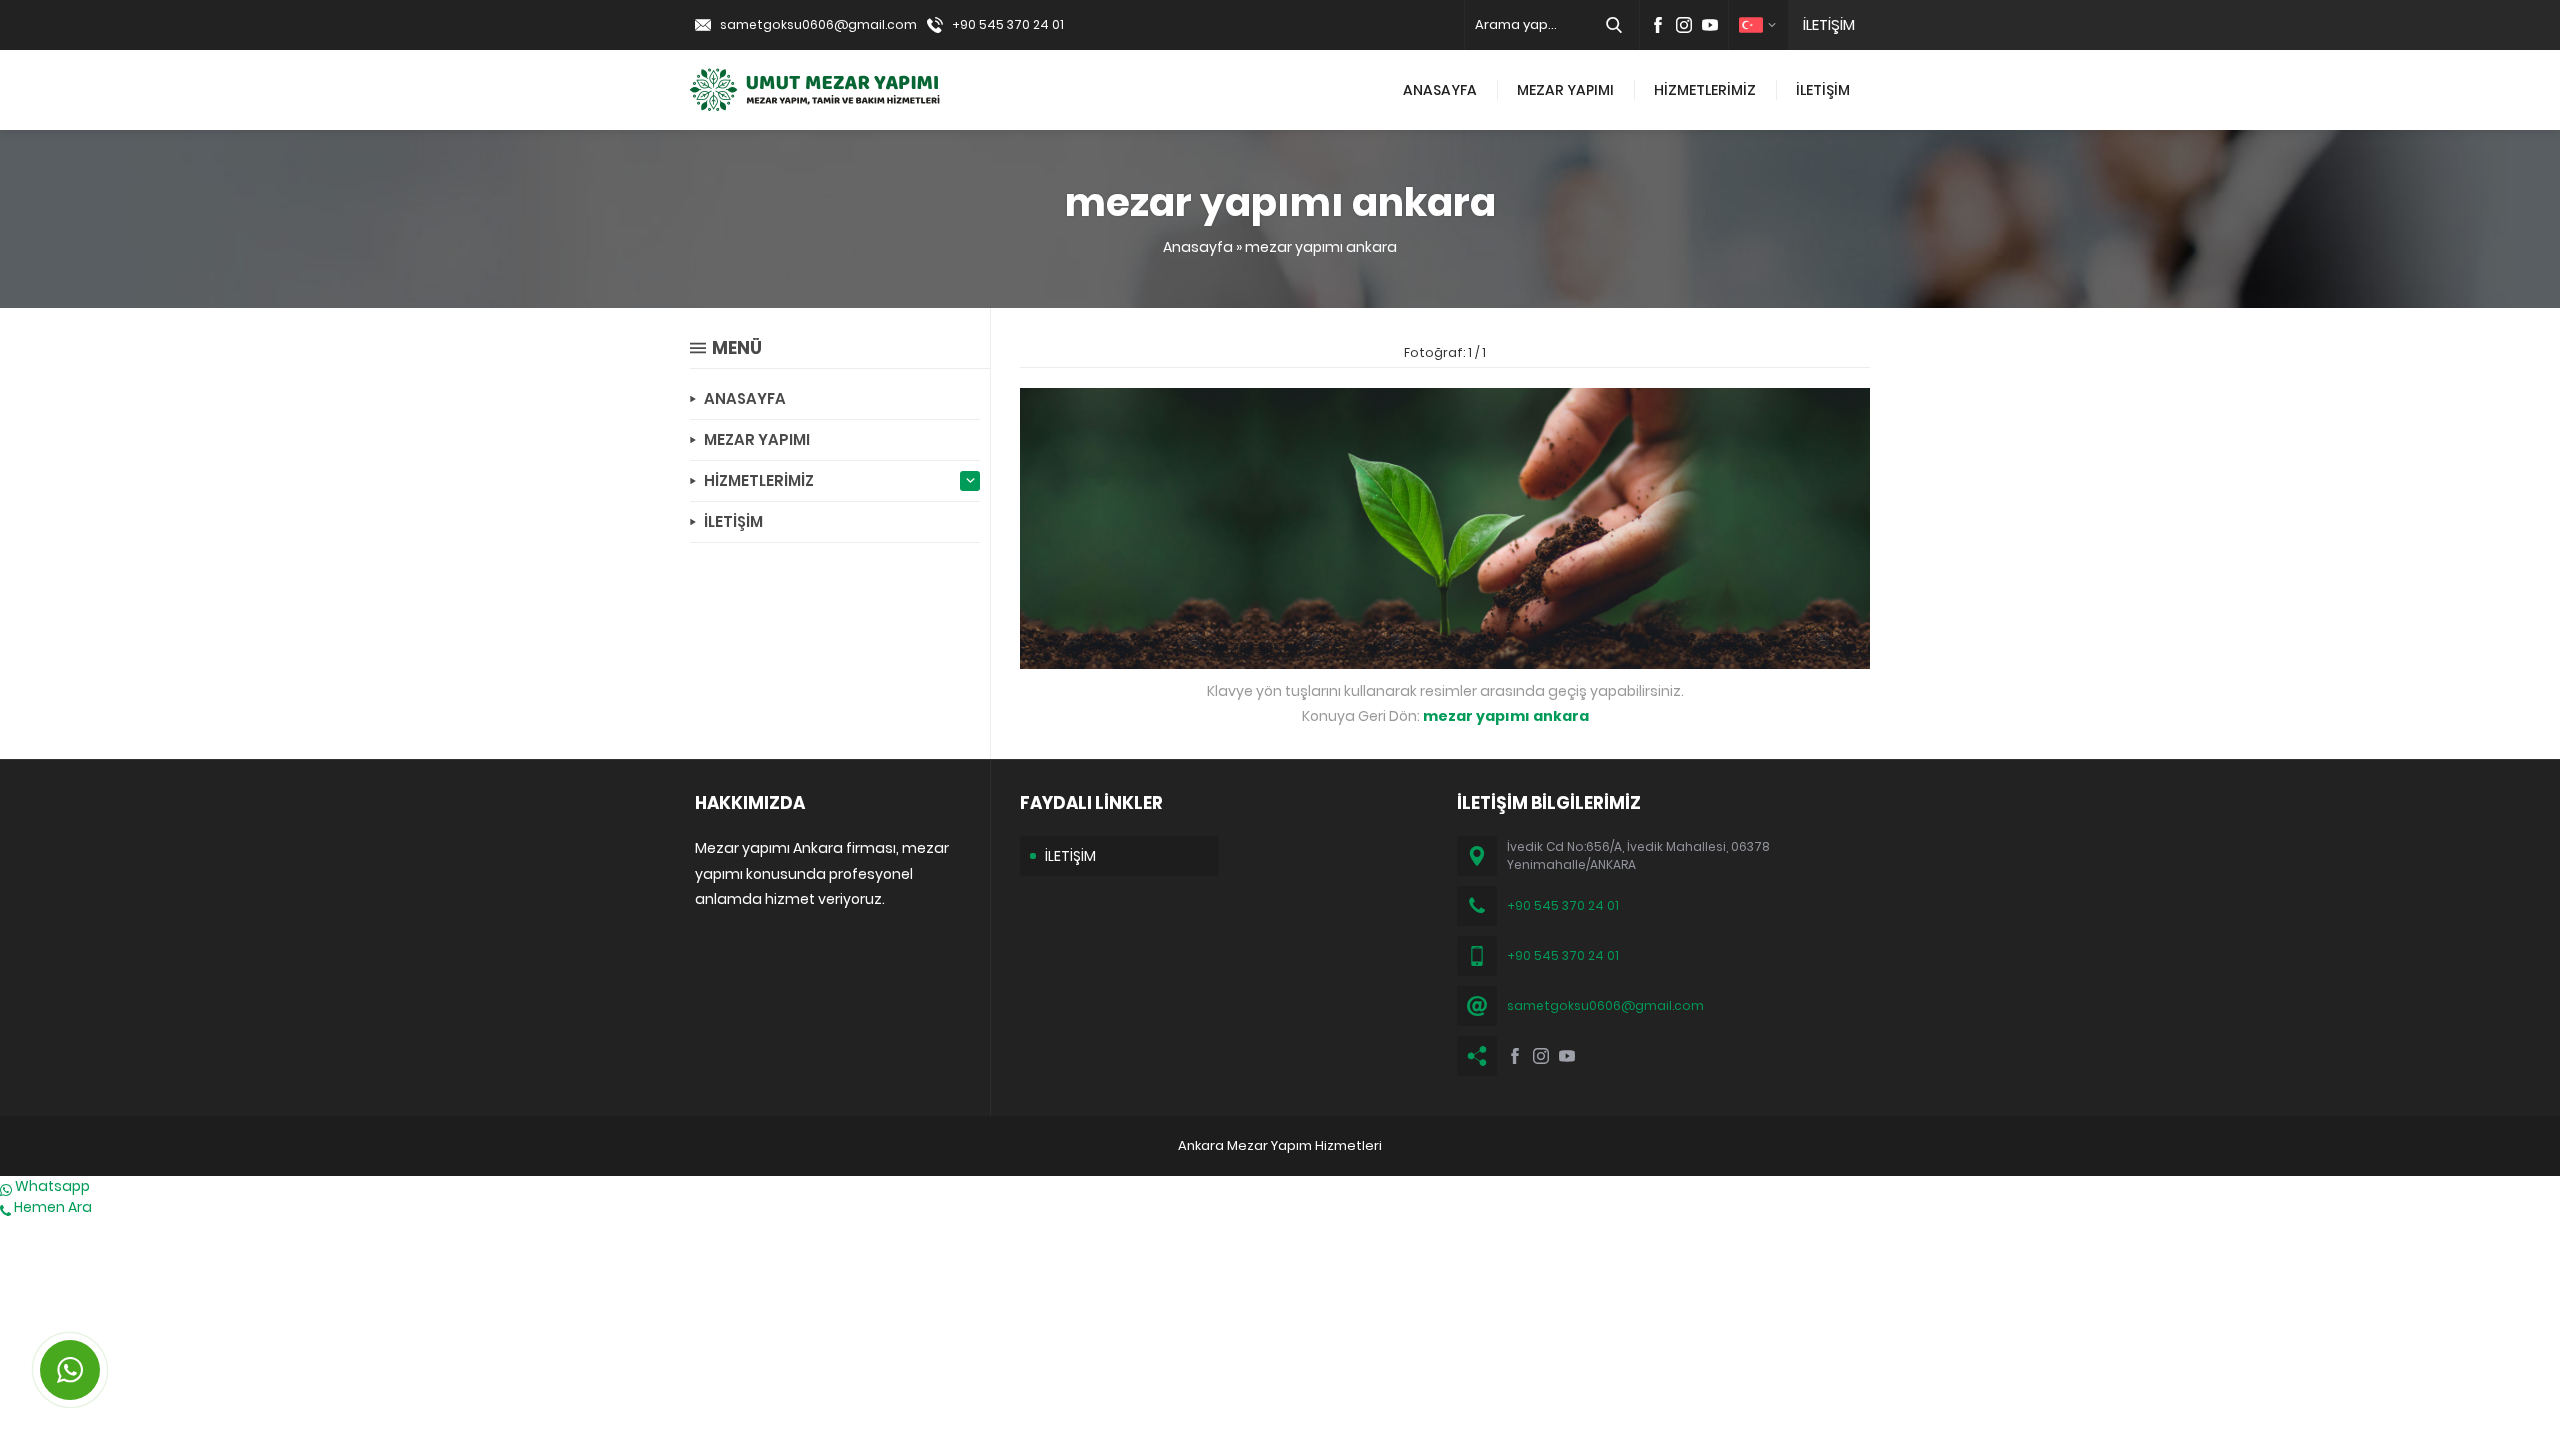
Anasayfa (1198, 247)
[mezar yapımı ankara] (1445, 658)
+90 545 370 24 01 (1008, 24)
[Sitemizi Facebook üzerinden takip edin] (1658, 25)
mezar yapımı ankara (1321, 247)
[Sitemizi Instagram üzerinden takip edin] (1684, 25)
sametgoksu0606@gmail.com (818, 24)
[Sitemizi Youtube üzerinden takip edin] (1710, 25)
